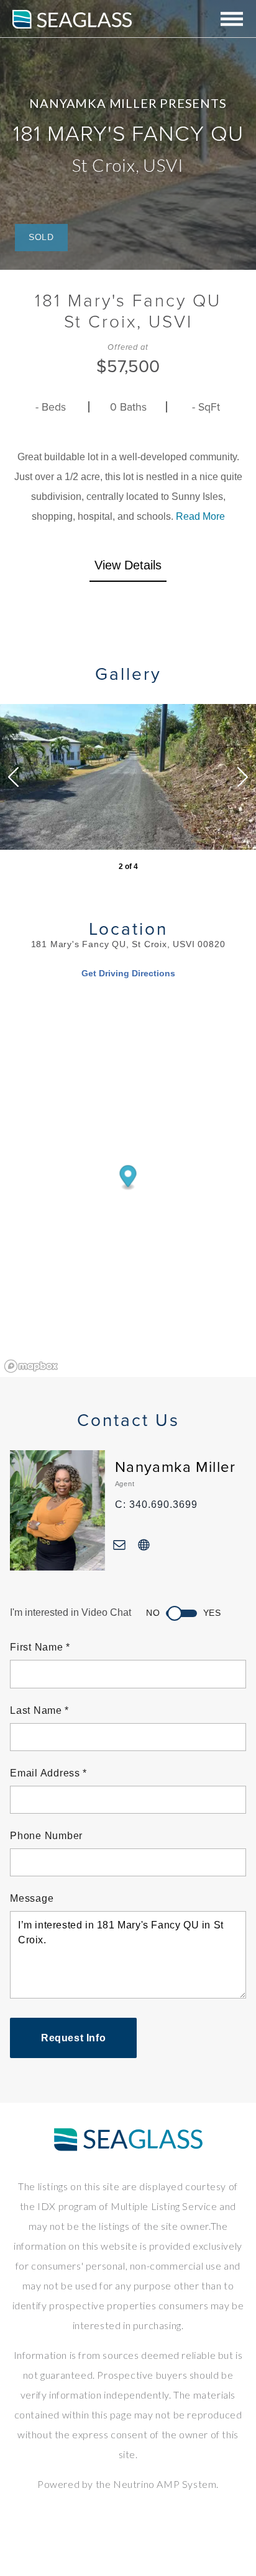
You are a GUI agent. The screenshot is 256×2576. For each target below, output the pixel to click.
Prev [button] (13, 777)
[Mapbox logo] (31, 1366)
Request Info (73, 2038)
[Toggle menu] (232, 20)
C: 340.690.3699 (156, 1504)
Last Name (36, 1710)
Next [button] (243, 777)
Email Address (45, 1773)
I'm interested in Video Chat (71, 1612)
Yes (212, 1613)
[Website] (144, 1544)
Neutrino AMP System (165, 2484)
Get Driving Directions (128, 973)
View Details (128, 565)
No (153, 1613)
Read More (200, 516)
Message (32, 1898)
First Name (37, 1647)
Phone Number (46, 1836)
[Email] (120, 1544)
